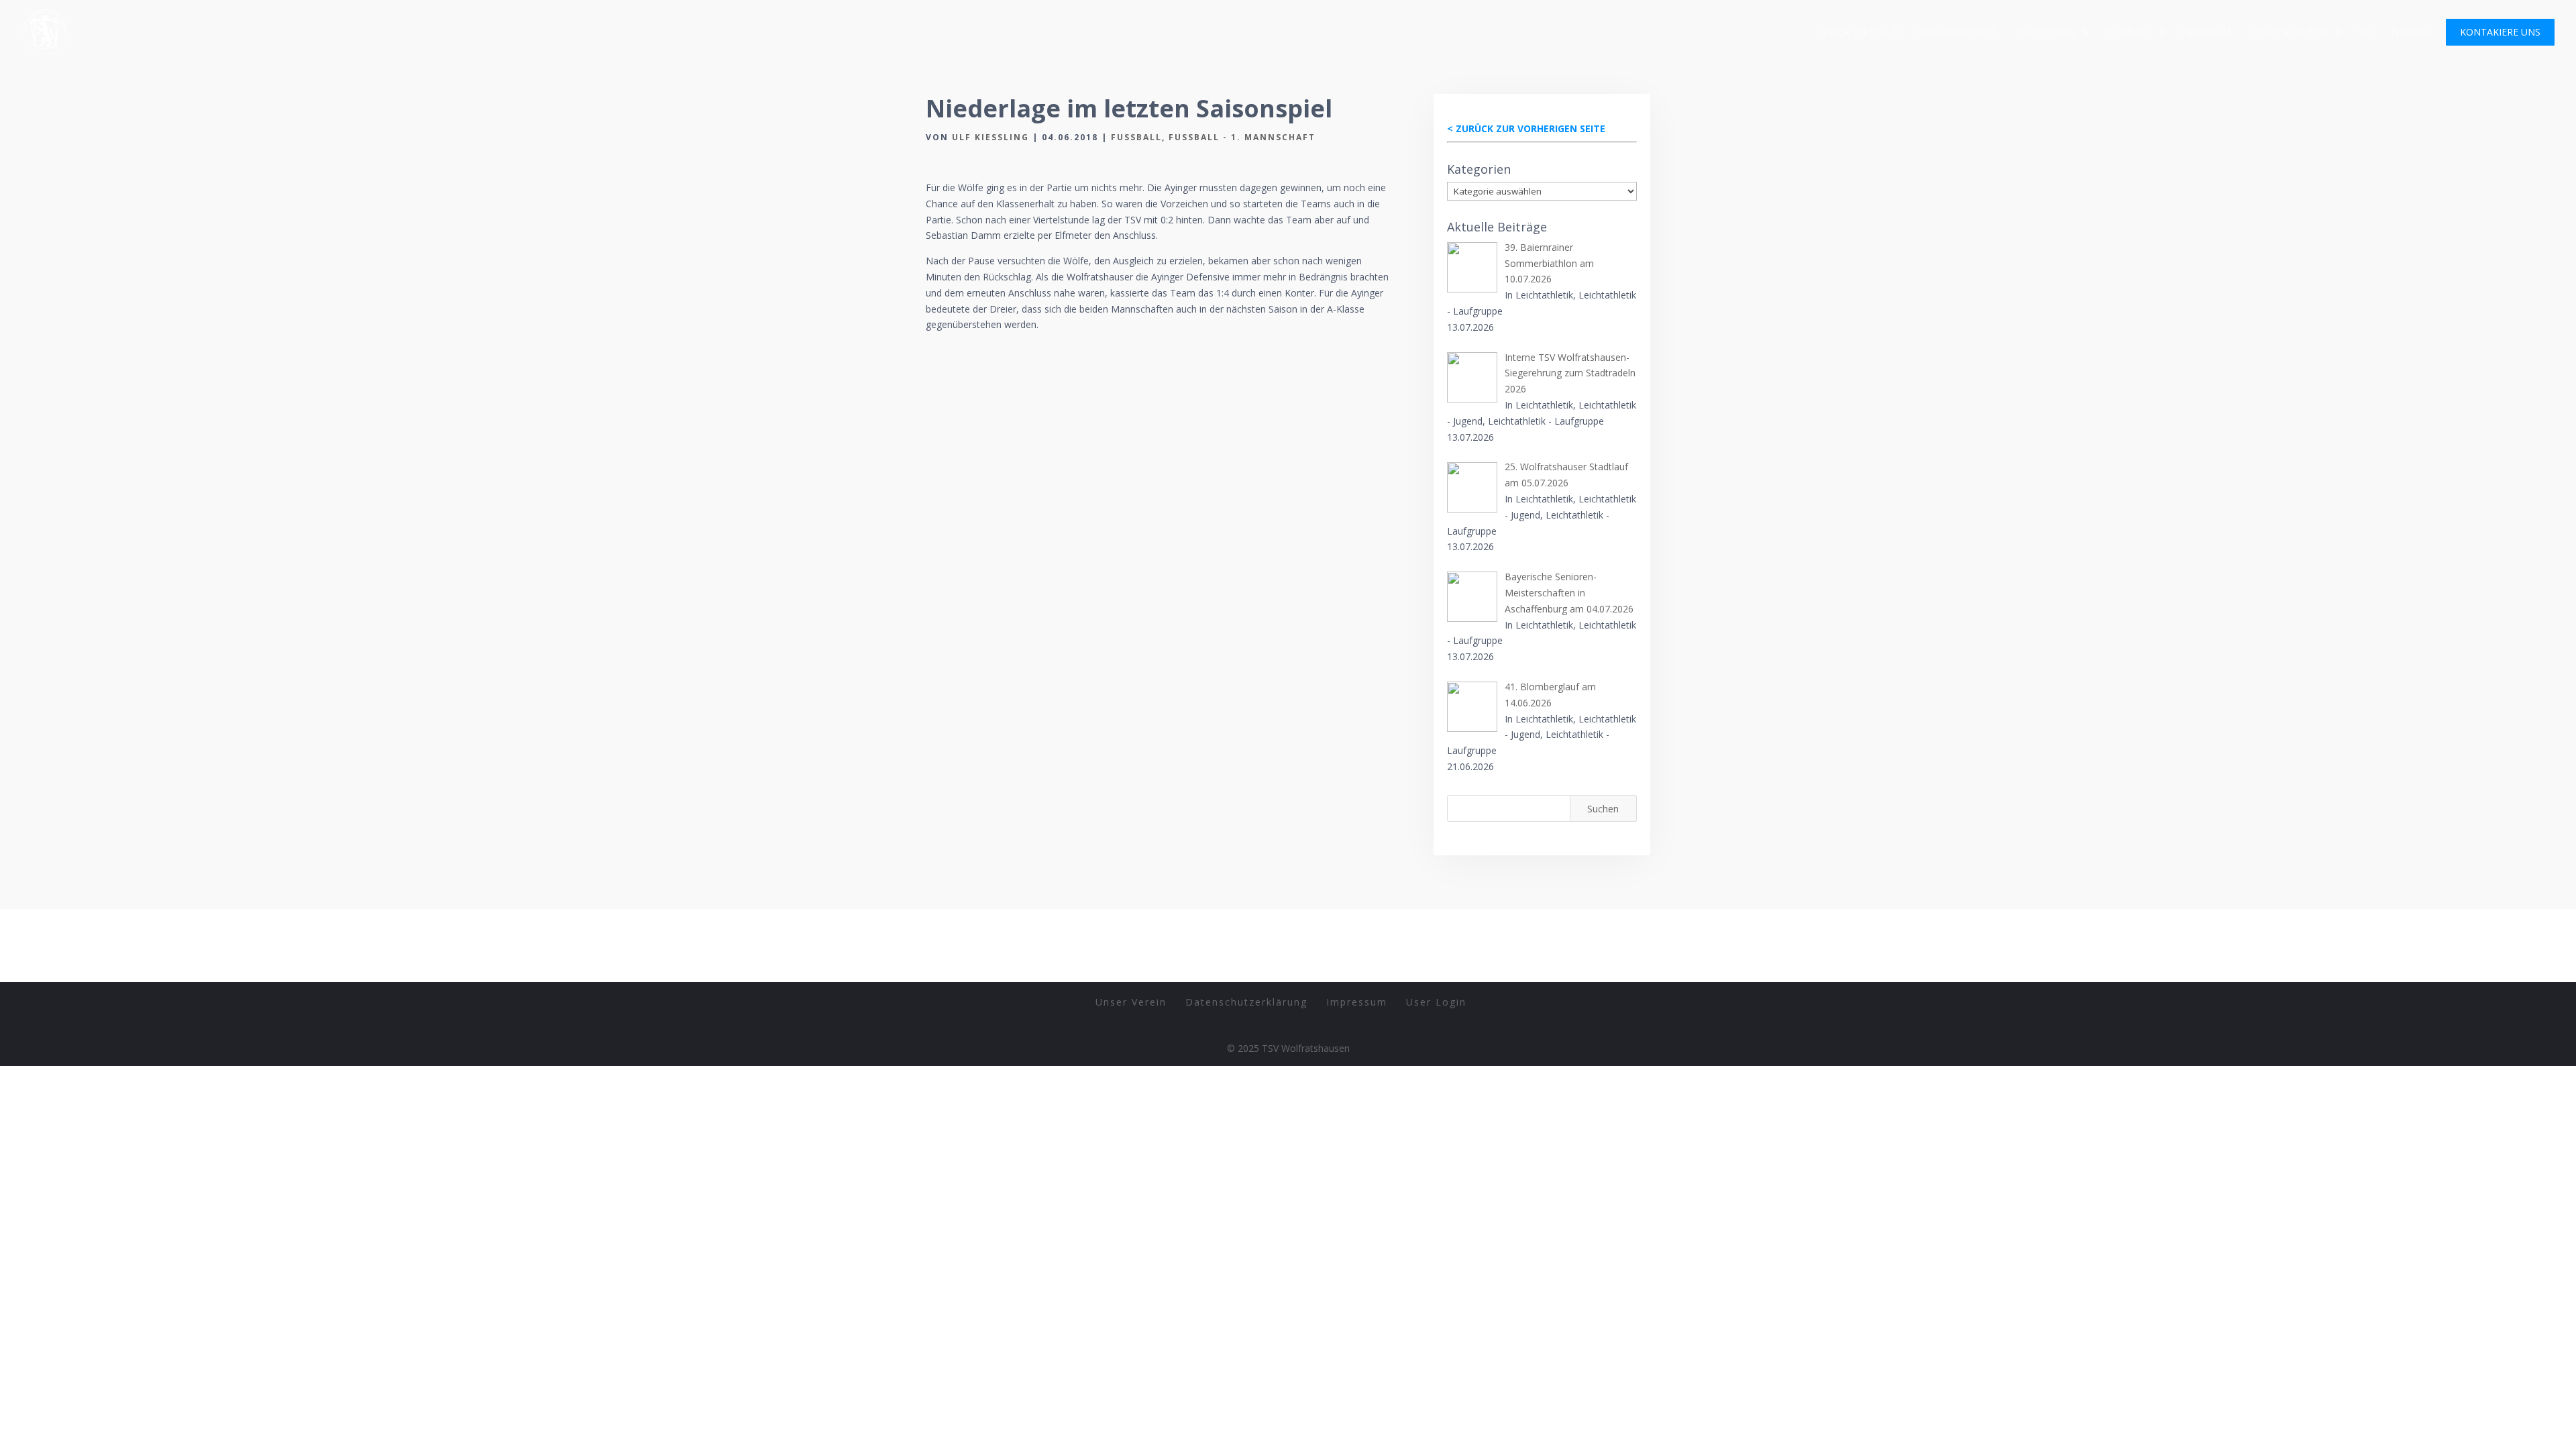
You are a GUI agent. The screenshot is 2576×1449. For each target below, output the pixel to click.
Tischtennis (2044, 33)
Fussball (2128, 33)
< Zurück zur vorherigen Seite (1526, 128)
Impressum (1357, 1002)
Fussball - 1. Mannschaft (1242, 137)
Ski (2365, 33)
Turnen (2409, 33)
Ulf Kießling (990, 137)
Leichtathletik (2289, 33)
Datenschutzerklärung (1246, 1002)
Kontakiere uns (2500, 33)
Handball (2208, 33)
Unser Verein (1851, 33)
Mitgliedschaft (1955, 33)
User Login (1436, 1002)
